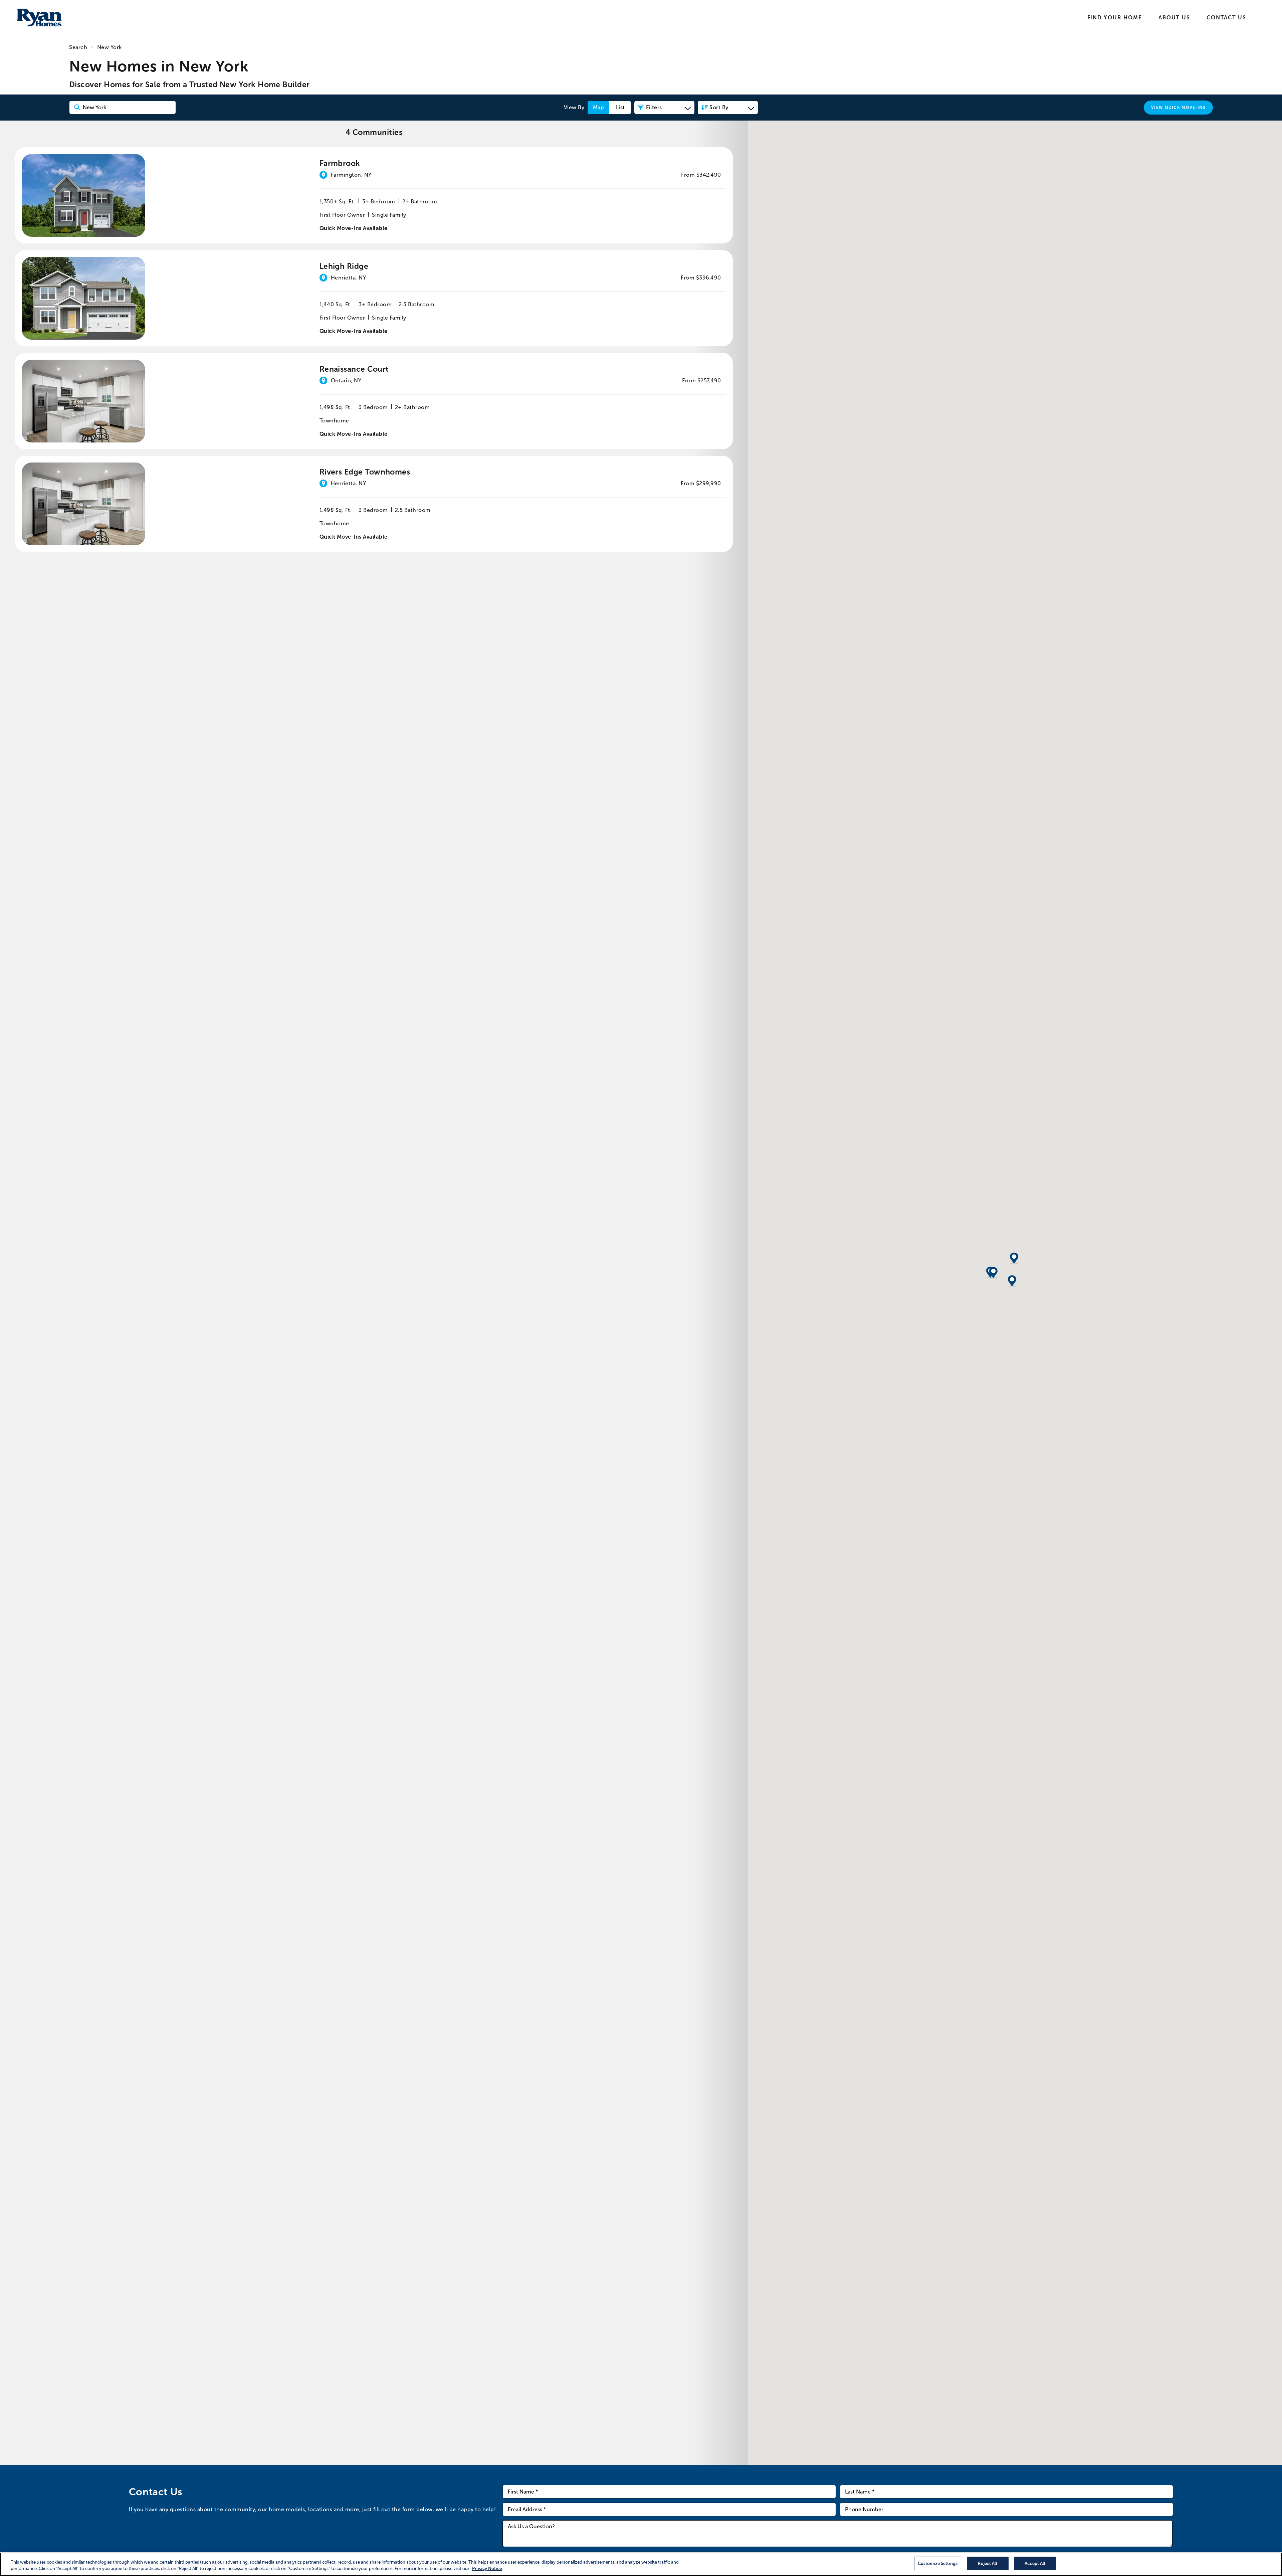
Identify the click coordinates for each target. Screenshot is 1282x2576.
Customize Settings (938, 2563)
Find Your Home (1115, 18)
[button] (1012, 1281)
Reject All (988, 2563)
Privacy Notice (487, 2569)
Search (78, 47)
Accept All (1035, 2563)
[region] (641, 2564)
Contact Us (1226, 18)
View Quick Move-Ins (1178, 108)
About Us (1174, 18)
